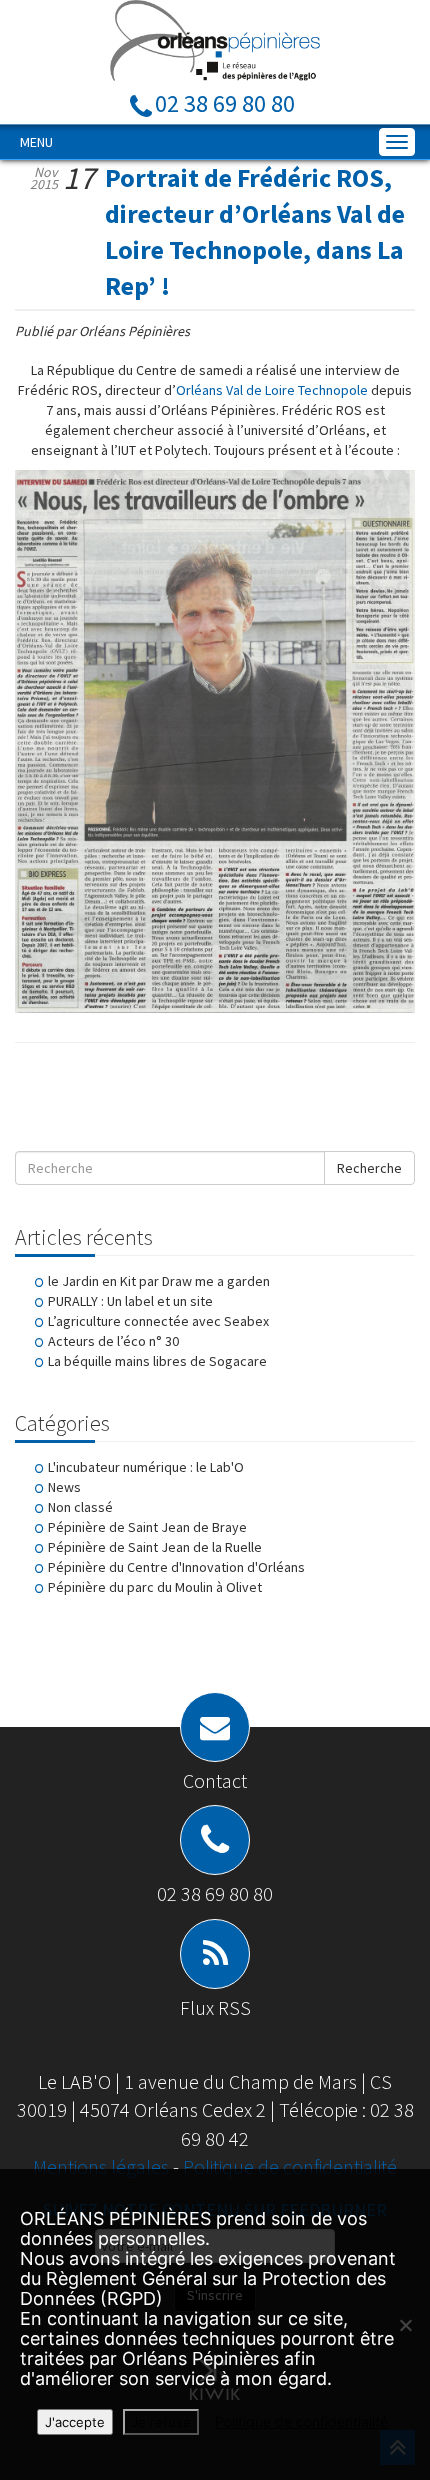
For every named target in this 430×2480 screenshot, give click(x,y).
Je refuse (161, 2422)
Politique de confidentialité (290, 2166)
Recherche (369, 1168)
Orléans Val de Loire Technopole (272, 390)
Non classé (80, 1507)
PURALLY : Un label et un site (130, 1301)
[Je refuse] (405, 2325)
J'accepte (75, 2422)
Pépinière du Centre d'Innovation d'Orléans (176, 1567)
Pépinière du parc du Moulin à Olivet (155, 1587)
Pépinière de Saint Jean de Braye (147, 1527)
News (64, 1487)
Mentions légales (103, 2166)
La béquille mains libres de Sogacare (157, 1361)
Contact (215, 1780)
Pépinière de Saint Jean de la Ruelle (155, 1547)
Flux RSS (215, 2007)
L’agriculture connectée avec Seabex (158, 1321)
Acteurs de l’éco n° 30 (113, 1341)
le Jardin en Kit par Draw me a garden (159, 1281)
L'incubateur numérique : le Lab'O (146, 1467)
